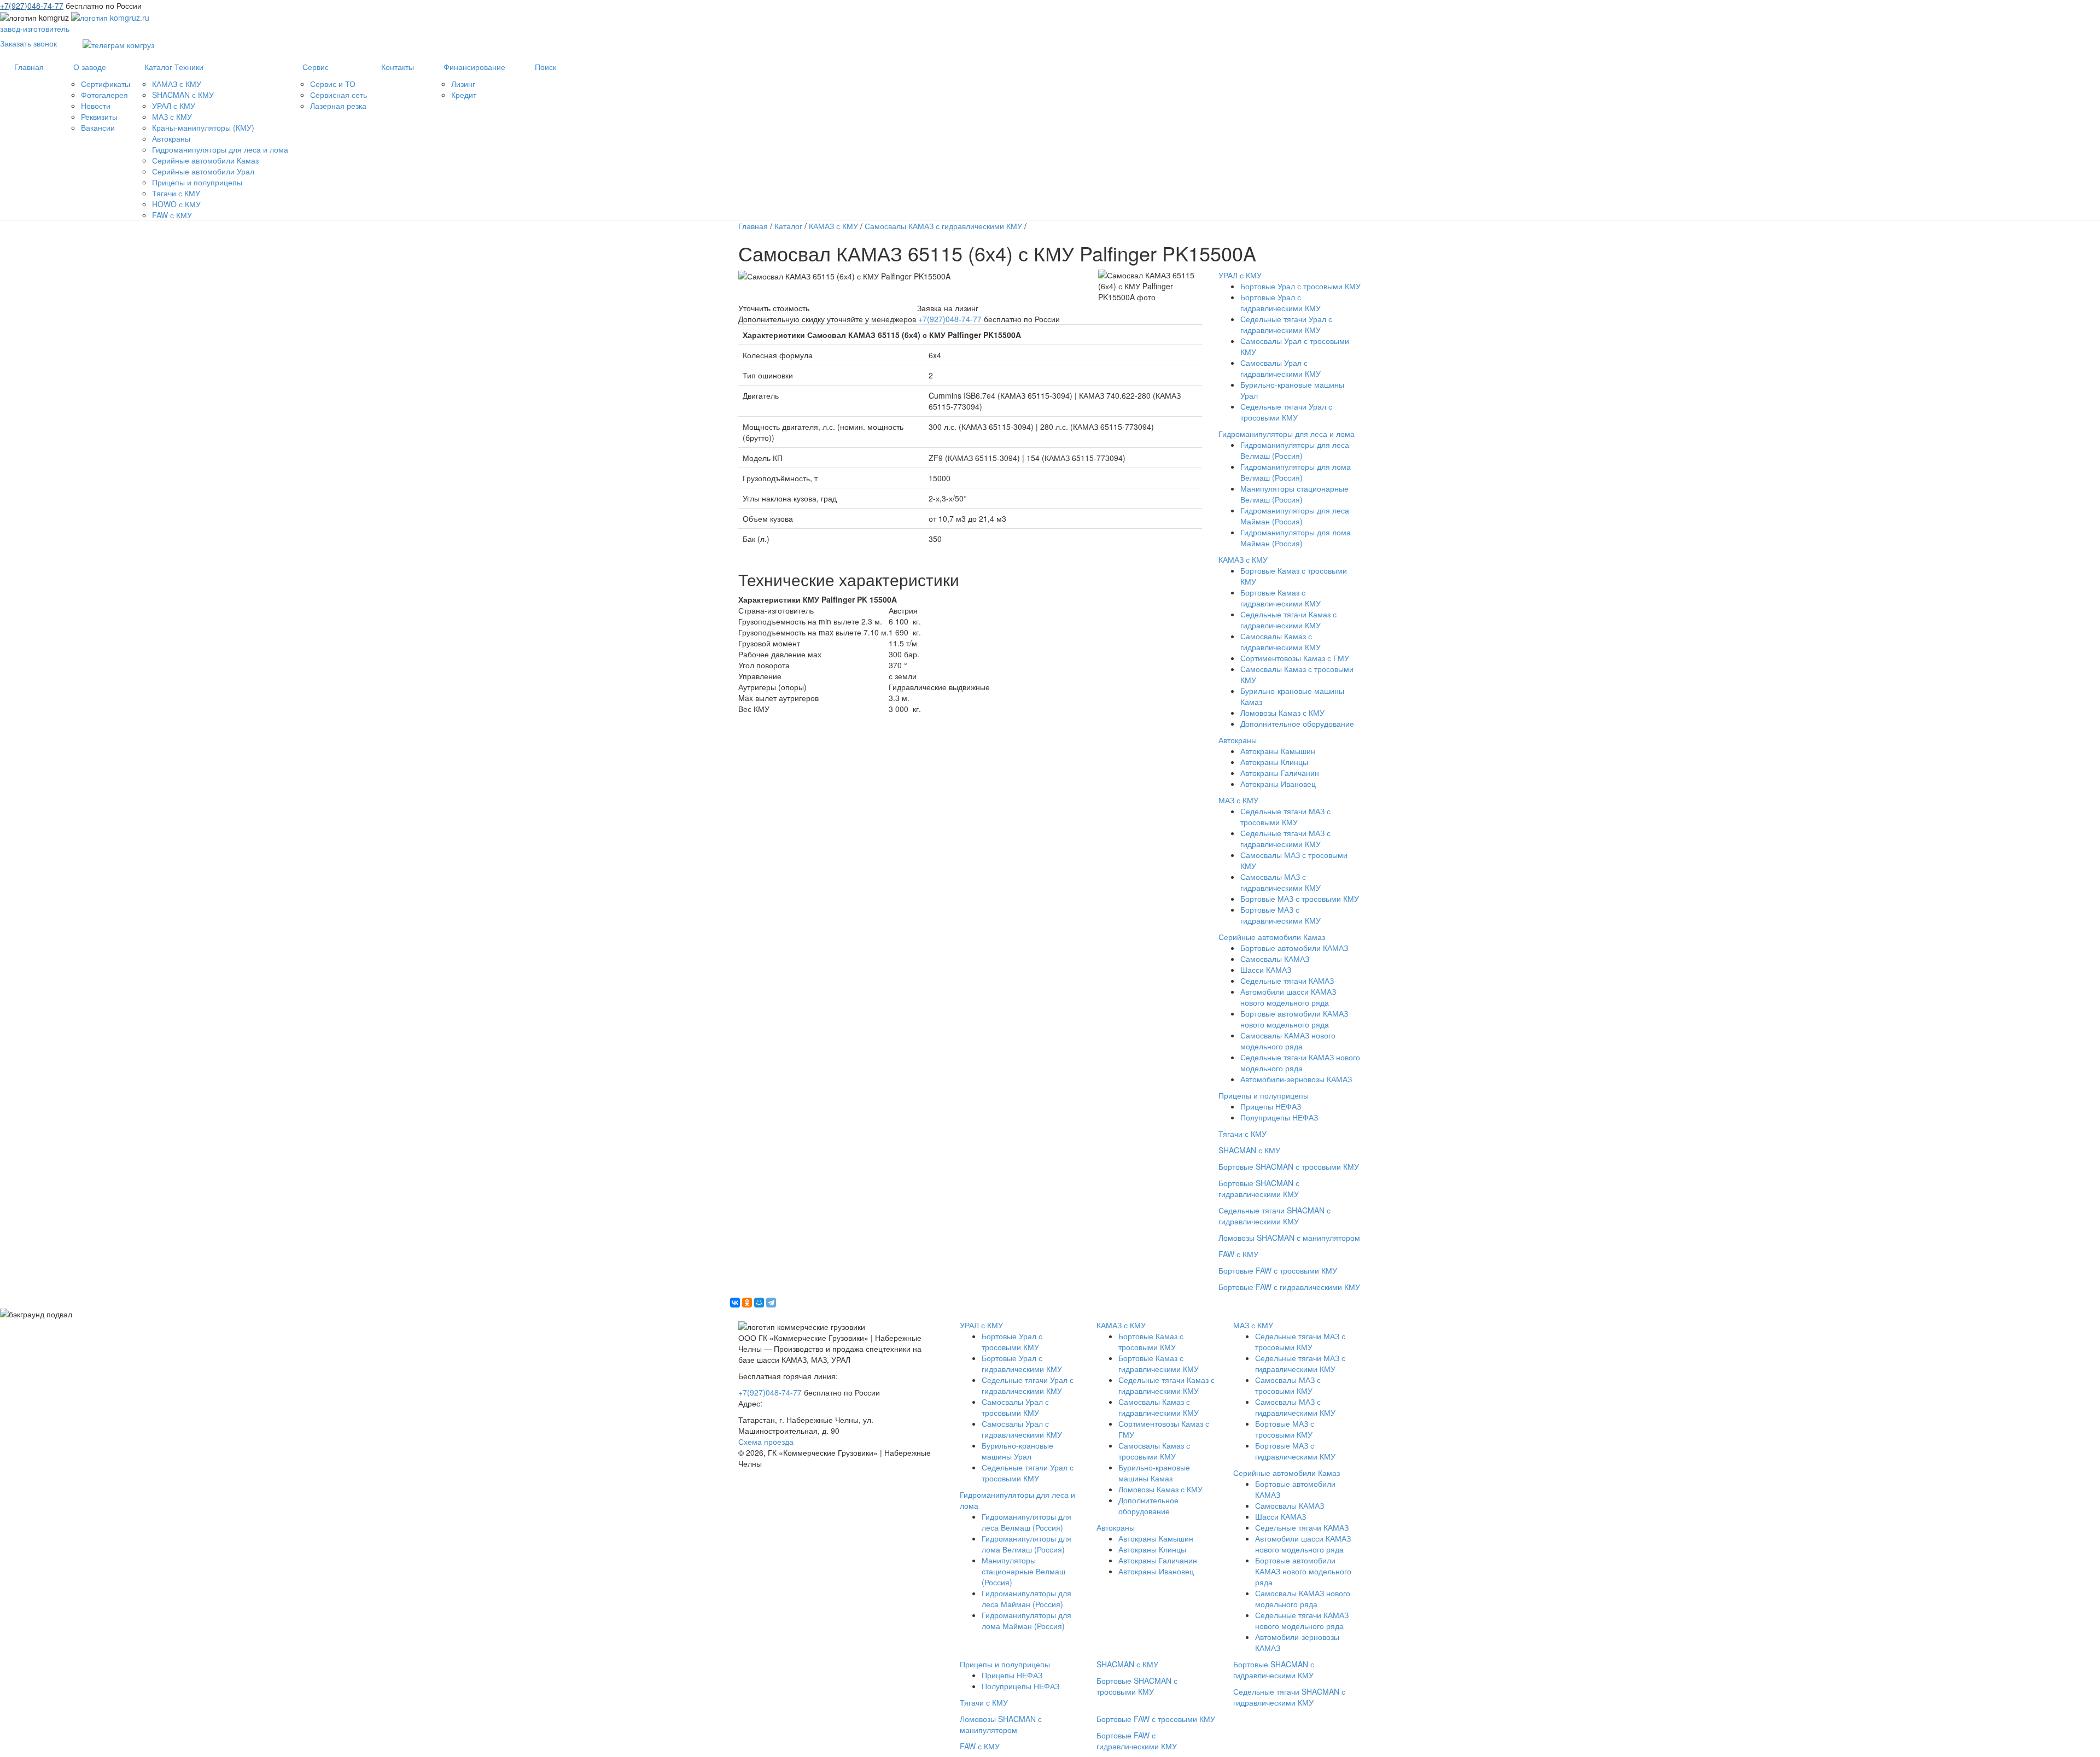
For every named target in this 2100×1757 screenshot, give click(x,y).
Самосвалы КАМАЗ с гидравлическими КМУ (943, 226)
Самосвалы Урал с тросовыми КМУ (1015, 1407)
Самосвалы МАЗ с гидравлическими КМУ (1281, 882)
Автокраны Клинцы (1274, 762)
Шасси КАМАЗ (1266, 970)
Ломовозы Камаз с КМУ (1282, 713)
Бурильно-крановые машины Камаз (1154, 1473)
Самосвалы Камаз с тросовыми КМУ (1154, 1451)
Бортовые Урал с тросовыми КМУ (1300, 286)
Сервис (316, 67)
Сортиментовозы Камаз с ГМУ (1295, 658)
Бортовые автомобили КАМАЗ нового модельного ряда (1294, 1019)
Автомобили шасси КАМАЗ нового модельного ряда (1288, 997)
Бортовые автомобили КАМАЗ (1294, 948)
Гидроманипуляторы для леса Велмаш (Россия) (1295, 450)
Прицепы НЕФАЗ (1271, 1106)
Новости (96, 106)
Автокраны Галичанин (1280, 773)
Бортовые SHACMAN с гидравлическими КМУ (1259, 1188)
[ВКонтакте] (735, 1303)
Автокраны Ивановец (1278, 784)
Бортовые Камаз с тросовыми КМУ (1151, 1341)
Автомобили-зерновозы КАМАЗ (1296, 1079)
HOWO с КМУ (176, 204)
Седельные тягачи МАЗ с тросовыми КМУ (1285, 816)
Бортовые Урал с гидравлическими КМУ (1281, 302)
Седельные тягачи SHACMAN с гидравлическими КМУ (1274, 1216)
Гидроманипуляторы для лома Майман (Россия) (1296, 538)
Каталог (788, 226)
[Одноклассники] (747, 1303)
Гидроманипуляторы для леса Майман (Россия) (1295, 516)
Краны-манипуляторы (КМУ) (203, 127)
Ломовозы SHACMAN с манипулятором (1289, 1238)
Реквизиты (99, 116)
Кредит (464, 95)
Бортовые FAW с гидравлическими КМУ (1289, 1287)
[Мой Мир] (759, 1303)
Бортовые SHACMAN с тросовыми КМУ (1289, 1166)
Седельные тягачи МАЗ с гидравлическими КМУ (1285, 838)
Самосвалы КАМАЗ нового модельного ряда (1288, 1041)
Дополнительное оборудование (1297, 723)
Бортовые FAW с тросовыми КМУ (1278, 1270)
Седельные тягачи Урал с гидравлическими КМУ (1286, 324)
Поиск (546, 67)
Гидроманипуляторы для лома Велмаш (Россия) (1296, 472)
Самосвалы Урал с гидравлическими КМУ (1281, 368)
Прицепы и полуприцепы (197, 182)
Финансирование (474, 67)
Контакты (398, 67)
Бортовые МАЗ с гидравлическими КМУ (1281, 915)
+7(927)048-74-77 (32, 5)
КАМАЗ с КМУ (177, 84)
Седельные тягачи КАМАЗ (1287, 980)
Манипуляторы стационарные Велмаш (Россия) (1294, 494)
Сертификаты (106, 84)
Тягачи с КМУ (176, 193)
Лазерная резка (338, 106)
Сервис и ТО (333, 84)
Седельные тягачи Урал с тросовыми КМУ (1286, 412)
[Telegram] (771, 1303)
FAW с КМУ (172, 215)
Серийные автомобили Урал (203, 171)
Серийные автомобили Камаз (205, 160)
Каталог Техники (174, 67)
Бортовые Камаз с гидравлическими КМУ (1281, 598)
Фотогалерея (104, 95)
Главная (29, 67)
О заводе (90, 67)
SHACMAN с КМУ (183, 95)
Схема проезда (766, 1441)
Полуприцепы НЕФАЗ (1279, 1117)
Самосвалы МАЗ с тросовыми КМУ (1288, 1385)
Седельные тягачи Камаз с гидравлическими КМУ (1288, 620)
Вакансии (98, 127)
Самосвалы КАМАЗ (1275, 959)
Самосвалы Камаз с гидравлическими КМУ (1281, 641)
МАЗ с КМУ (172, 116)
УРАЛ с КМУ (174, 106)
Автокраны (171, 138)
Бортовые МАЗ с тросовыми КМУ (1300, 898)
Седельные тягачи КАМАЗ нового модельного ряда (1300, 1063)
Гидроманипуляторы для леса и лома (220, 149)
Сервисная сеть (339, 95)
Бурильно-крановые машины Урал (1017, 1451)
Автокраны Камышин (1278, 751)
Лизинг (463, 84)
